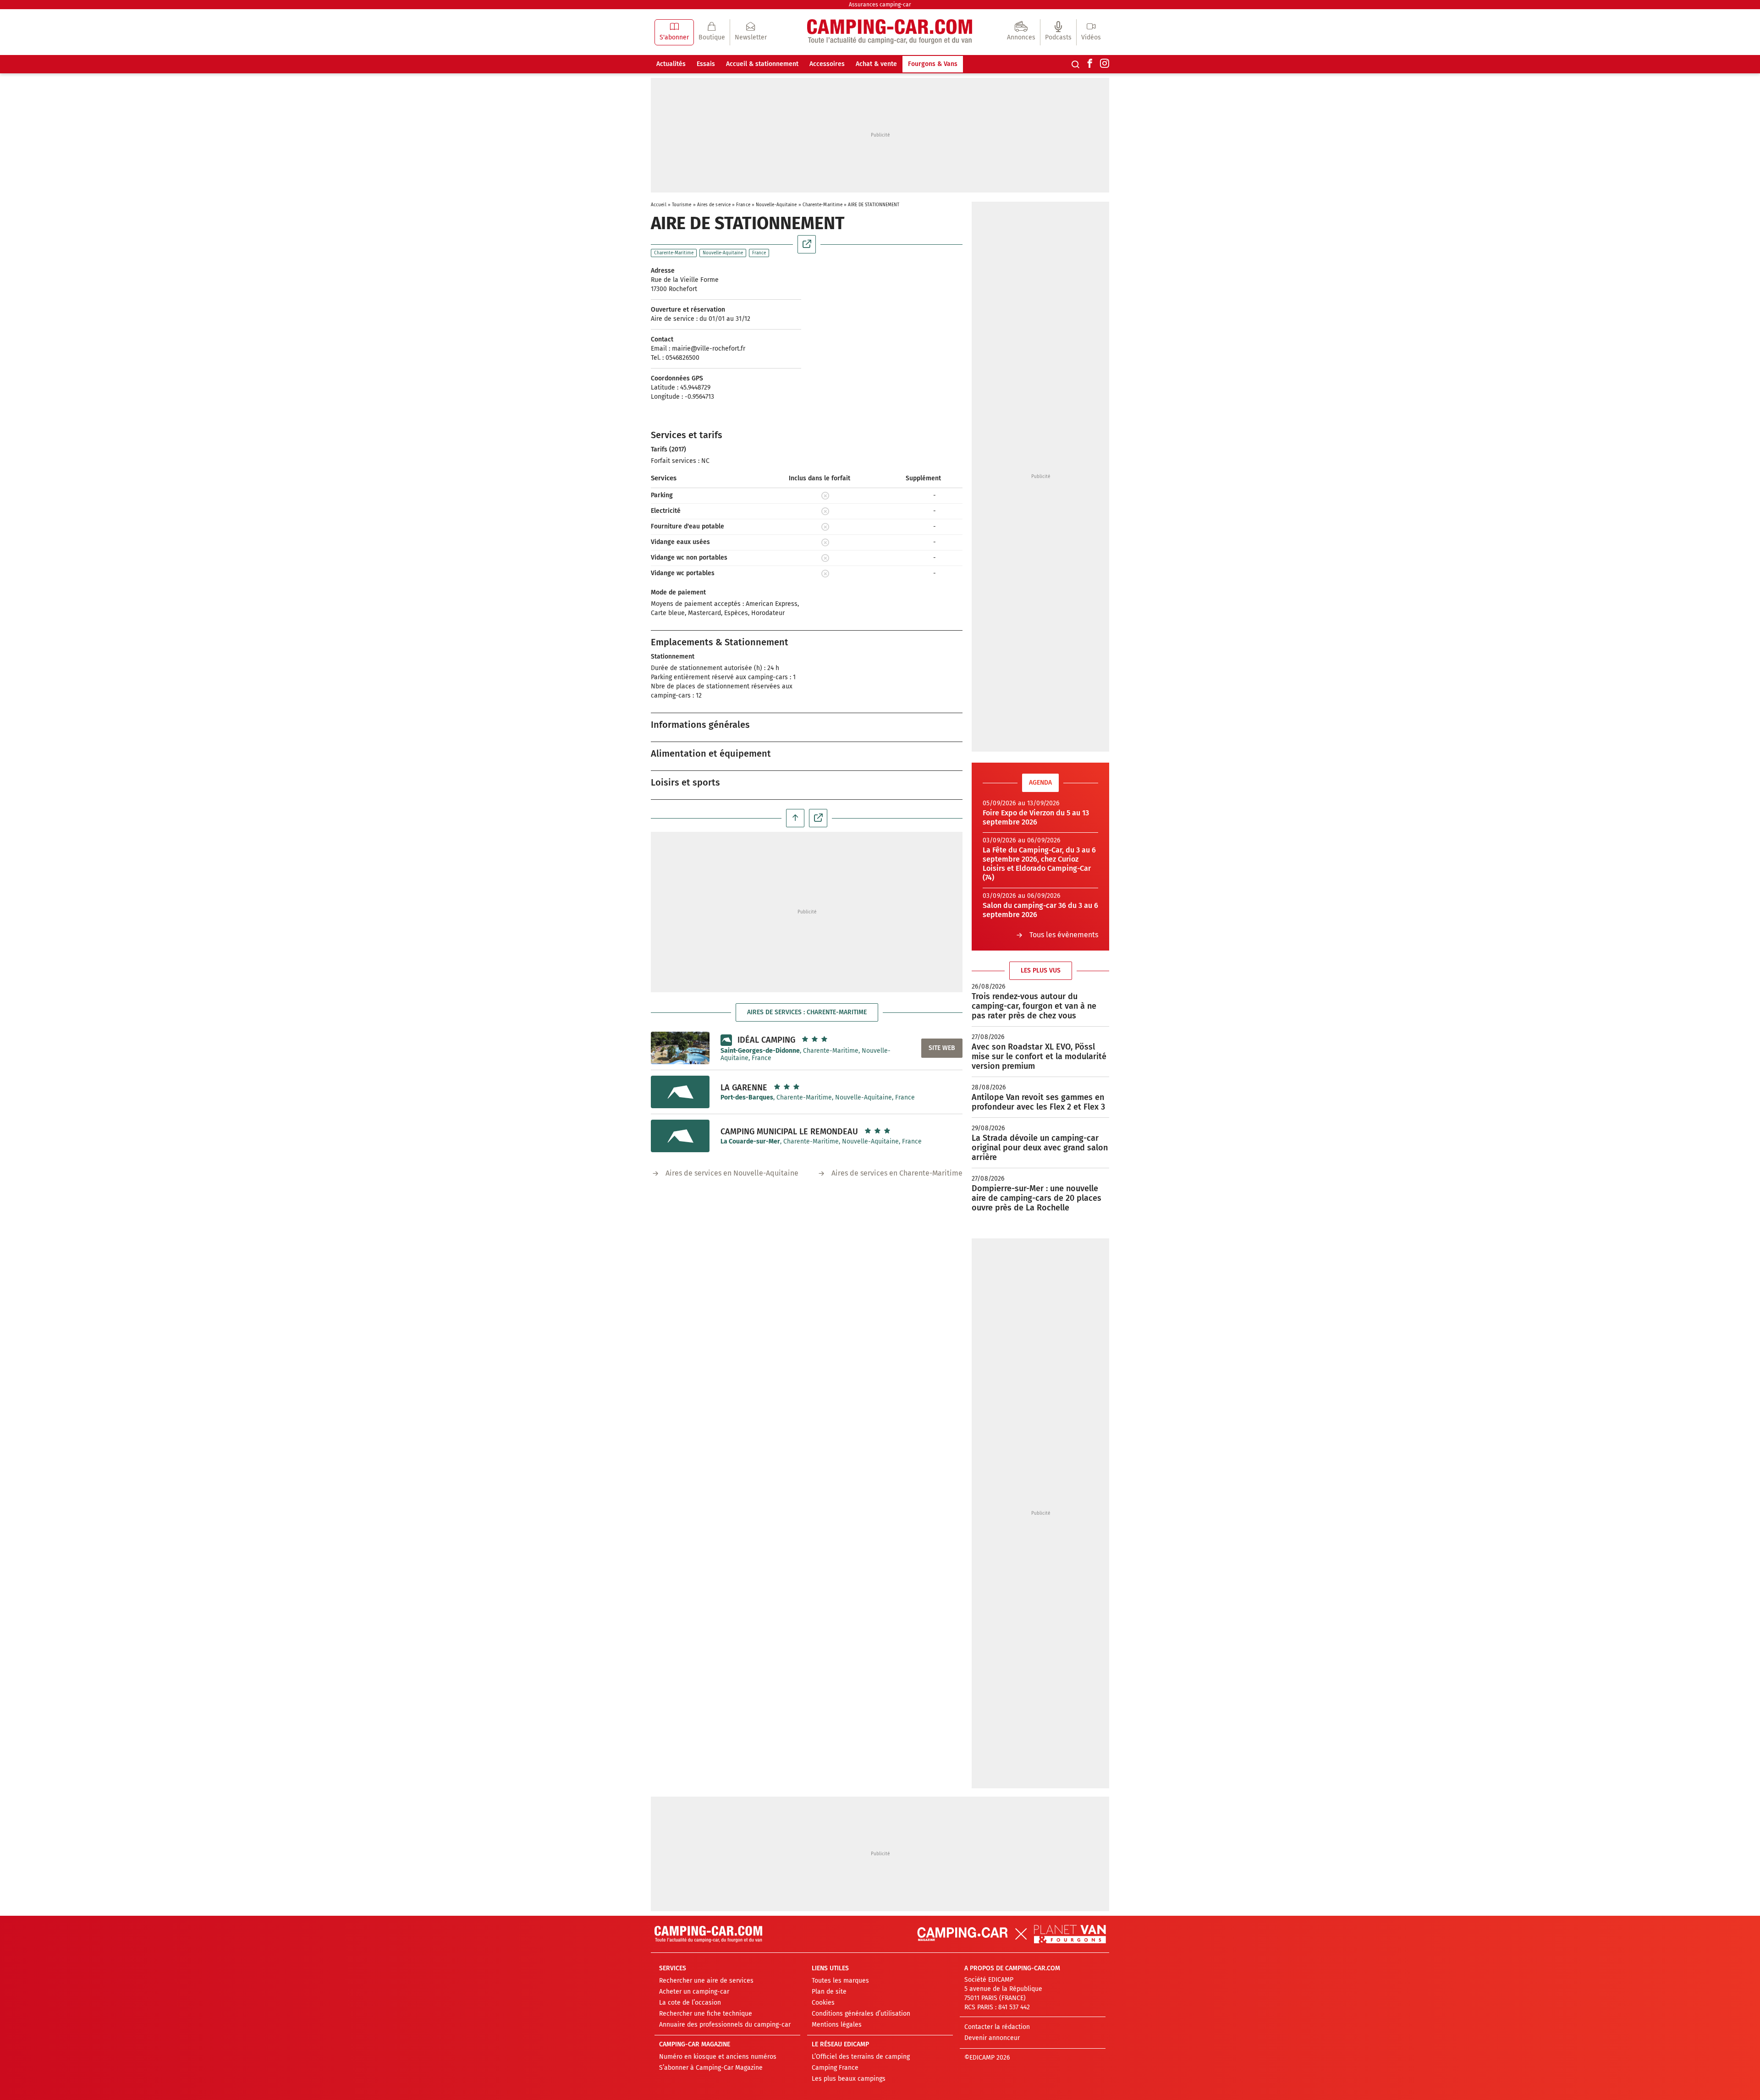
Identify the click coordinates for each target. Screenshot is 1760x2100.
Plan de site (829, 1992)
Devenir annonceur (992, 2038)
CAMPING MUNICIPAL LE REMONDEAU (789, 1132)
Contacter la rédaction (997, 2027)
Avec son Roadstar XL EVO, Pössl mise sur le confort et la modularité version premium (1039, 1056)
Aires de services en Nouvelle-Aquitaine (732, 1173)
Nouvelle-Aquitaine (776, 205)
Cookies (823, 2003)
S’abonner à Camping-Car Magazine (711, 2068)
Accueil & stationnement (762, 64)
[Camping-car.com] (890, 32)
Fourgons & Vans (933, 64)
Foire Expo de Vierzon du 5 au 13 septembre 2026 (1036, 817)
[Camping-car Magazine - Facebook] (1090, 64)
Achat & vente (876, 64)
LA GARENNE (744, 1088)
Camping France (835, 2068)
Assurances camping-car (880, 5)
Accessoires (827, 64)
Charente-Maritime (823, 205)
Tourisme (682, 205)
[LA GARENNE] (680, 1092)
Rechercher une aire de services (706, 1981)
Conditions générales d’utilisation (861, 2014)
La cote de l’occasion (690, 2003)
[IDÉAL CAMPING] (680, 1048)
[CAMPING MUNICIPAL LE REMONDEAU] (680, 1136)
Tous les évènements (1064, 935)
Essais (706, 64)
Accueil (659, 205)
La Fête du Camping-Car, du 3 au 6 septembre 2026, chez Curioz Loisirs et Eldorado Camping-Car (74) (1039, 864)
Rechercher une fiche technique (706, 2014)
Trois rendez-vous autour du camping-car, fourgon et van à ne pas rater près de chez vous (1034, 1006)
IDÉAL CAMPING (766, 1040)
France (743, 205)
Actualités (671, 64)
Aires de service (714, 205)
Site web (942, 1048)
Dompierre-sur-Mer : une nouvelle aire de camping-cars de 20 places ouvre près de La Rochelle (1037, 1198)
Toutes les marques (840, 1981)
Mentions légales (837, 2025)
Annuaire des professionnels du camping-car (725, 2025)
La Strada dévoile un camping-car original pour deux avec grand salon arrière (1040, 1148)
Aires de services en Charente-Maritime (897, 1173)
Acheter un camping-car (694, 1992)
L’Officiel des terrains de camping (861, 2057)
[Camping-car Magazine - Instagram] (1105, 64)
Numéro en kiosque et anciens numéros (718, 2057)
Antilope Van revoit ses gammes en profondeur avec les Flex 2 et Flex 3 (1038, 1102)
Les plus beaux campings (849, 2079)
